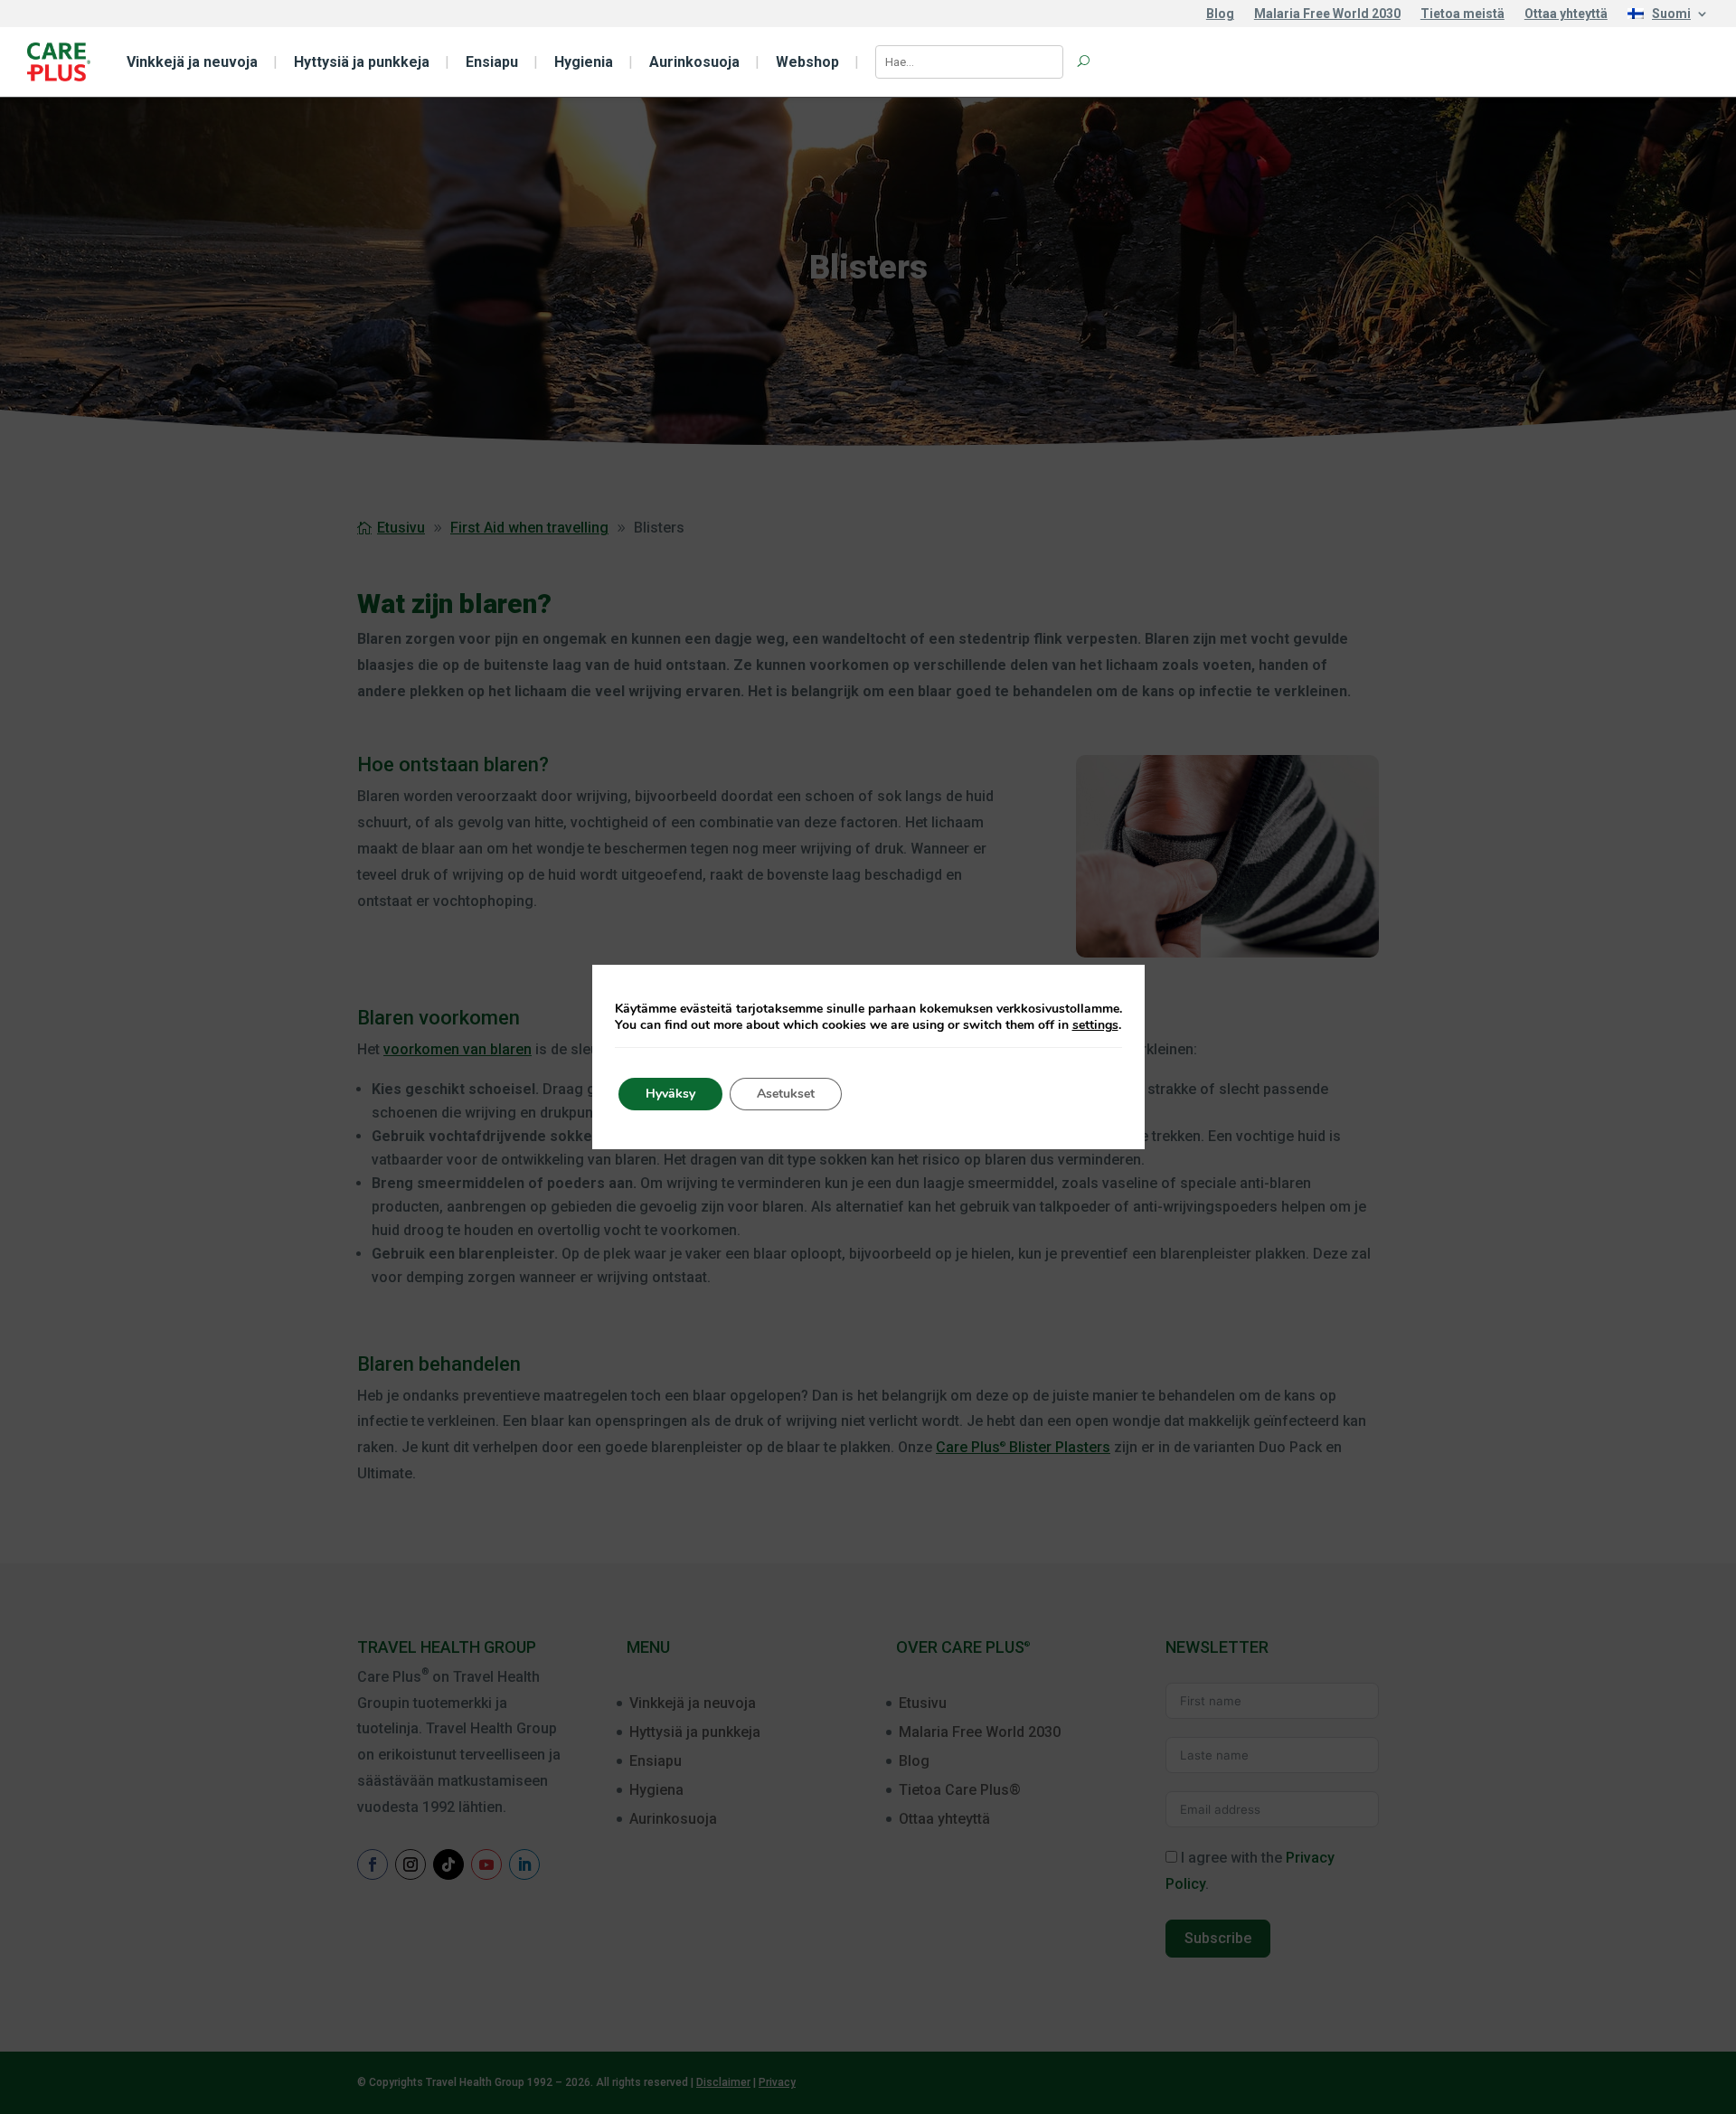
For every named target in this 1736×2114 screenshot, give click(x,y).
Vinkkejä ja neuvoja (192, 62)
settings (1095, 1025)
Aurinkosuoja (694, 62)
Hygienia (584, 62)
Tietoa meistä (1462, 14)
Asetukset (786, 1094)
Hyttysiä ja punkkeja (362, 62)
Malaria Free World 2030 (1327, 14)
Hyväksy (670, 1094)
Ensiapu (492, 62)
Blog (1220, 14)
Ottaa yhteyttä (1566, 14)
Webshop (807, 62)
